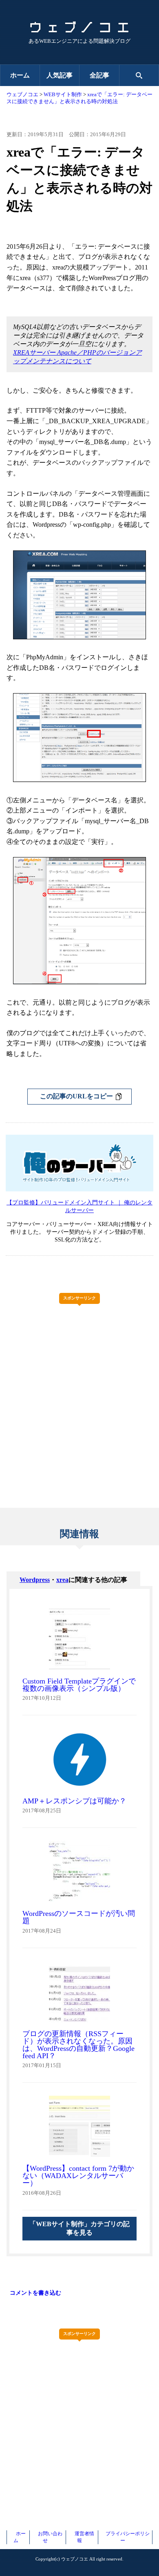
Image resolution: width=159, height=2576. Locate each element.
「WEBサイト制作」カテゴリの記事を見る (79, 2228)
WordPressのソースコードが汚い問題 (79, 1917)
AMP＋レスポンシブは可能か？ (74, 1801)
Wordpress (35, 1580)
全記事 (99, 75)
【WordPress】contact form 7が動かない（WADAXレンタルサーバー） (78, 2176)
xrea (62, 1580)
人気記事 (60, 75)
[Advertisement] (79, 1389)
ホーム (20, 75)
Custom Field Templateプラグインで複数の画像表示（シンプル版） (79, 1685)
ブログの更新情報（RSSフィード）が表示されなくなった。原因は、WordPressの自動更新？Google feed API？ (78, 2045)
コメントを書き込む (35, 2293)
